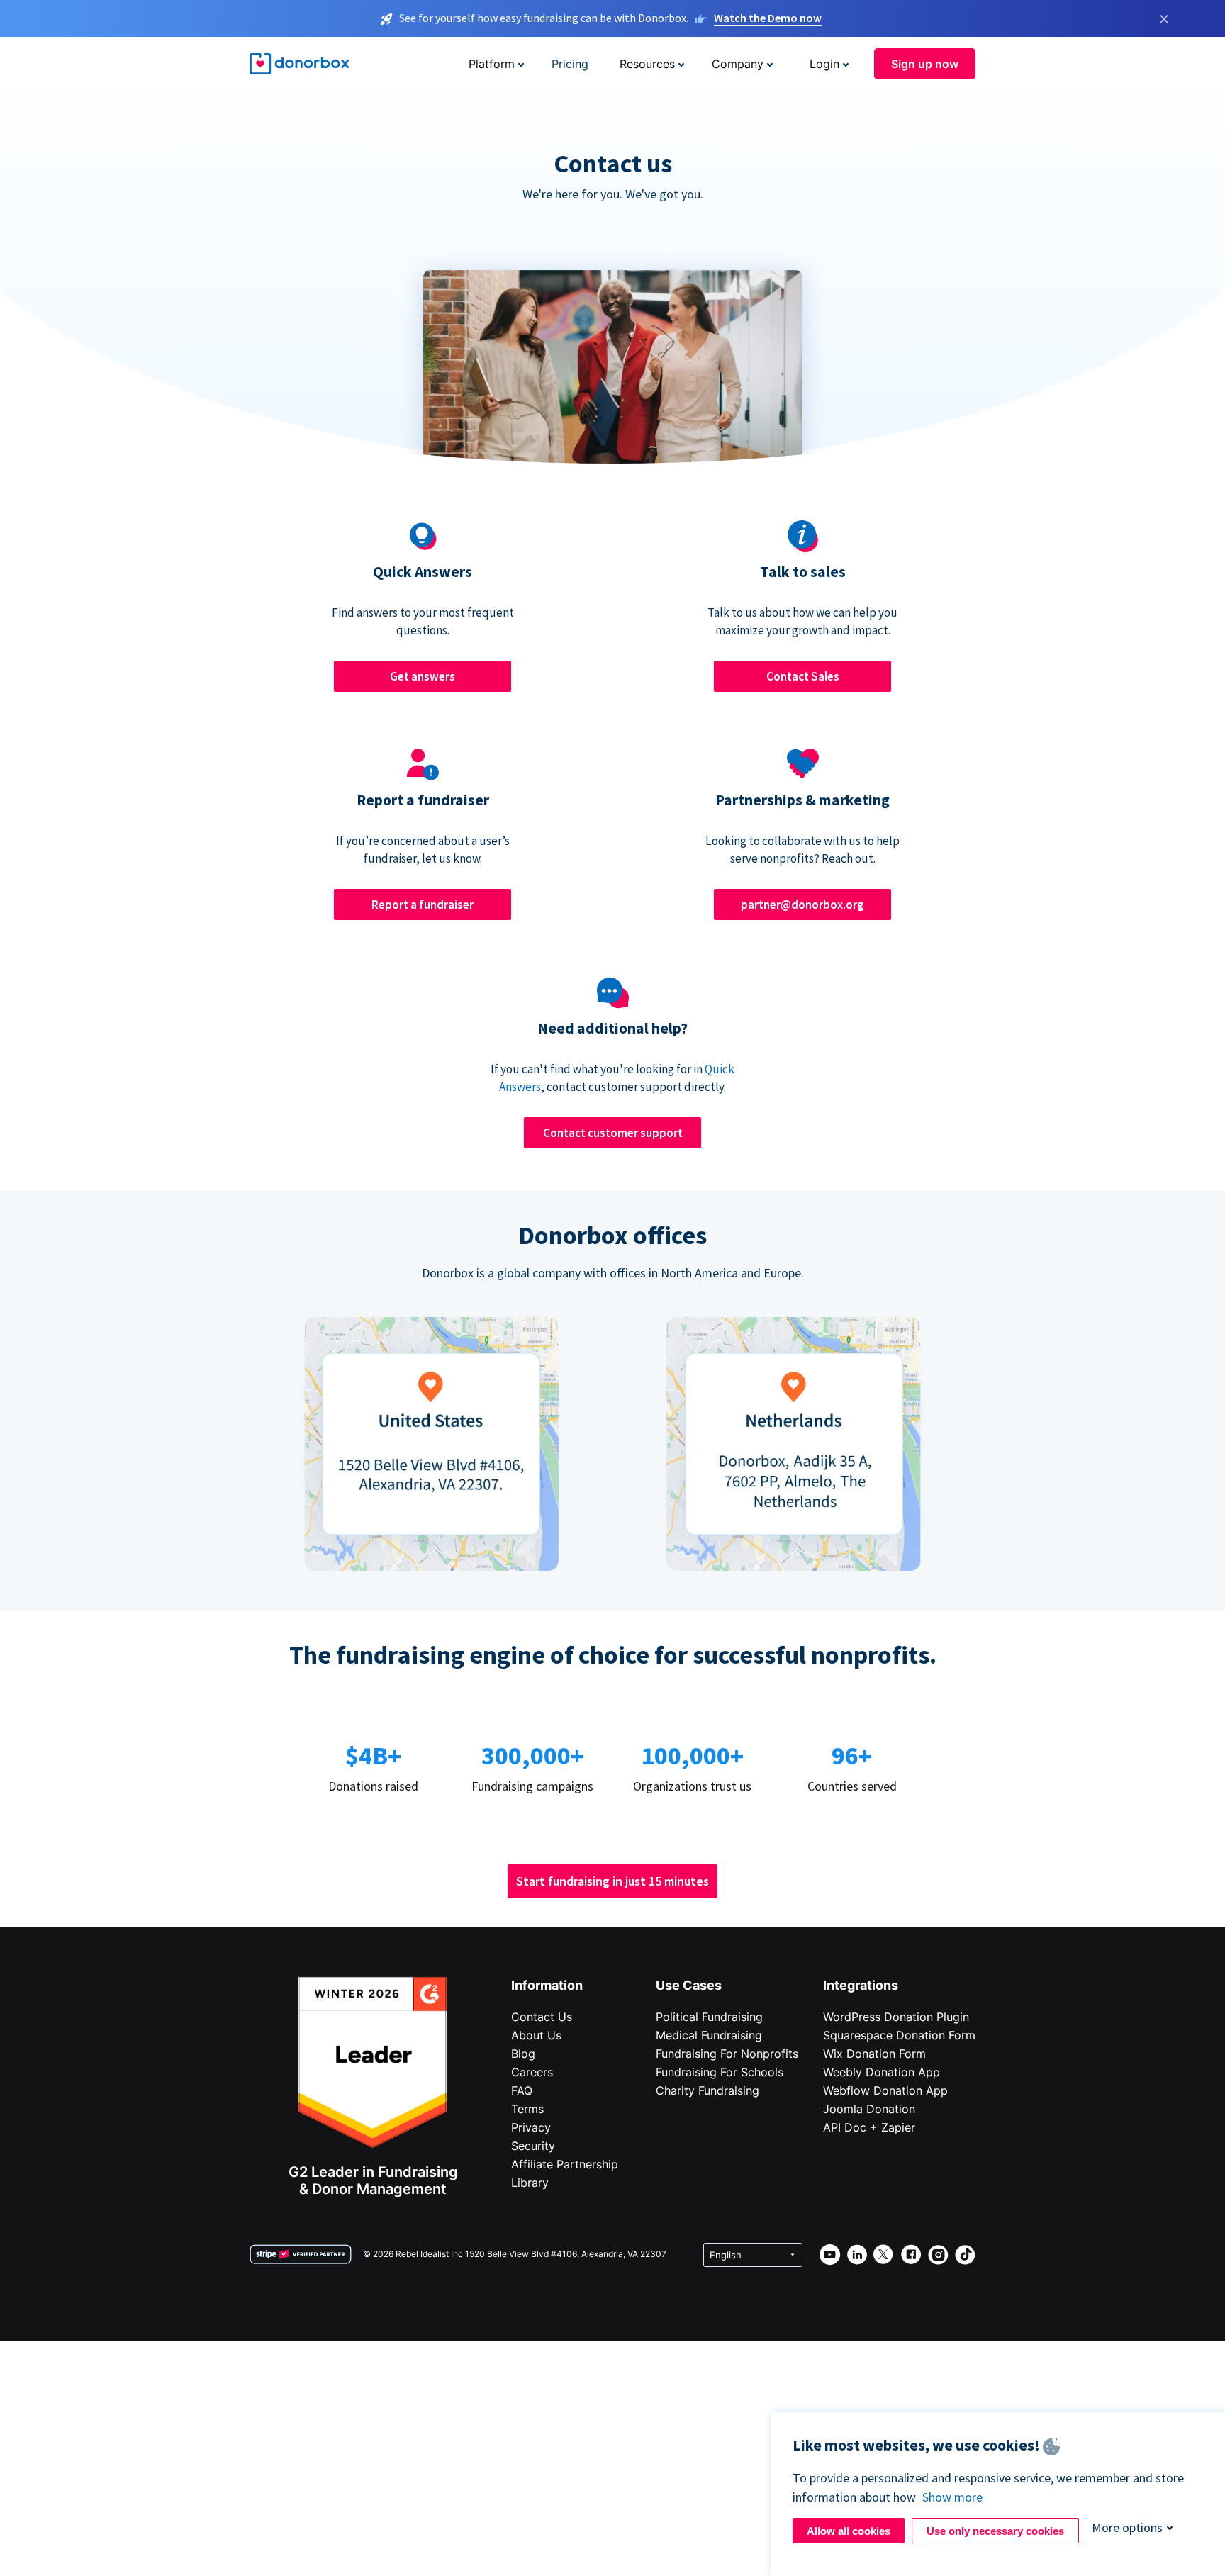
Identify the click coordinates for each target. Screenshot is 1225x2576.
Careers (532, 2072)
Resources (647, 64)
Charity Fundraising (707, 2090)
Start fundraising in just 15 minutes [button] (612, 1881)
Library (530, 2183)
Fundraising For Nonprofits (727, 2054)
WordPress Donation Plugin (896, 2017)
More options (1127, 2527)
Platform (492, 64)
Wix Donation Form (874, 2054)
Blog (523, 2054)
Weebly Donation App (882, 2072)
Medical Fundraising (709, 2035)
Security (533, 2146)
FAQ (522, 2090)
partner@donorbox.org (802, 905)
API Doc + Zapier (869, 2127)
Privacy (531, 2127)
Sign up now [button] (925, 64)
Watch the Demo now (768, 18)
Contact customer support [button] (613, 1133)
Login (824, 64)
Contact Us (542, 2017)
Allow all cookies (849, 2531)
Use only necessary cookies (995, 2531)
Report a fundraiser (423, 905)
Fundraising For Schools (720, 2072)
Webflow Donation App (885, 2090)
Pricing (570, 64)
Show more (952, 2497)
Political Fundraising (709, 2017)
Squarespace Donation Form (899, 2035)
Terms (527, 2109)
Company (738, 64)
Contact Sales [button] (803, 676)
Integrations (861, 1985)
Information (547, 1985)
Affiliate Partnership (565, 2164)
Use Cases (689, 1985)
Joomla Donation (869, 2109)
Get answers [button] (423, 676)
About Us (536, 2035)
